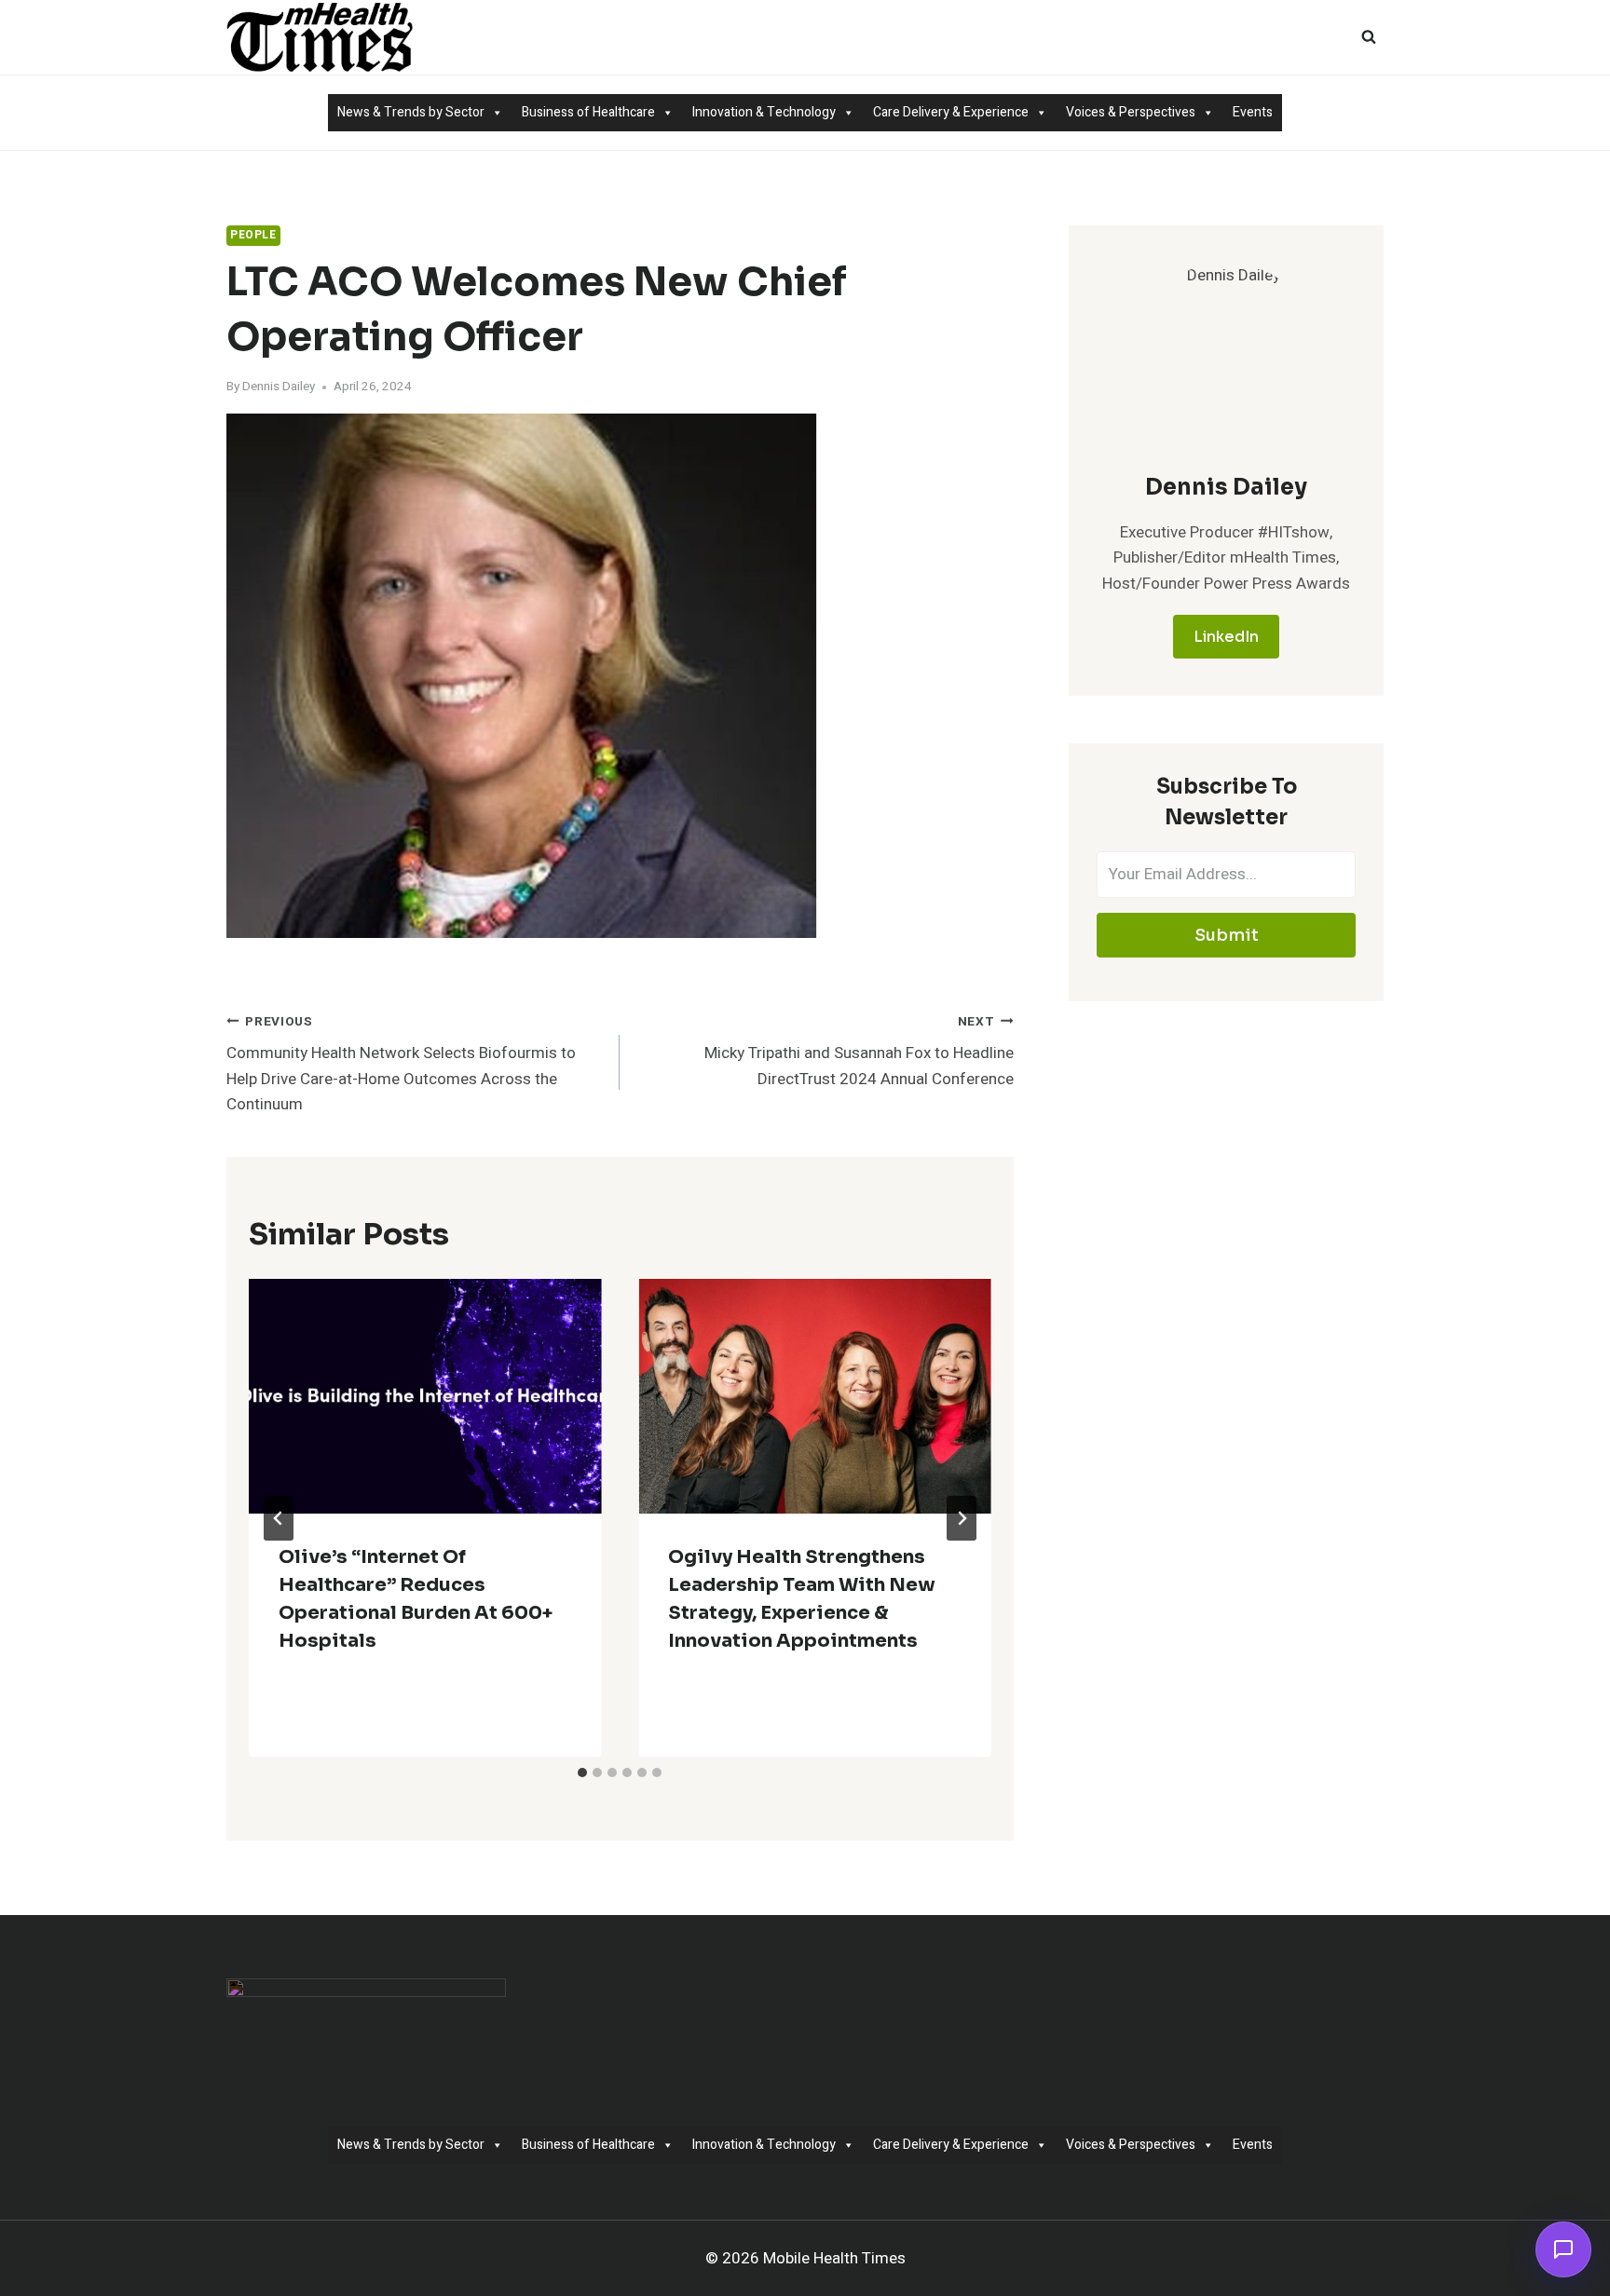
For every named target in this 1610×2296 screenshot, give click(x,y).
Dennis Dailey (279, 387)
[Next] (962, 1518)
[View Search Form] (1369, 37)
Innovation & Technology (764, 112)
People (253, 235)
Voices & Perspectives (1131, 112)
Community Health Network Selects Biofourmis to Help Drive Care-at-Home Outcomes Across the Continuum (401, 1064)
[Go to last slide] (279, 1518)
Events (1253, 112)
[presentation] (425, 1396)
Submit (1227, 935)
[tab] (582, 1773)
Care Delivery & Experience (951, 112)
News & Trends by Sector (411, 112)
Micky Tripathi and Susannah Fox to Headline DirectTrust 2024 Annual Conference (859, 1052)
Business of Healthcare (588, 112)
